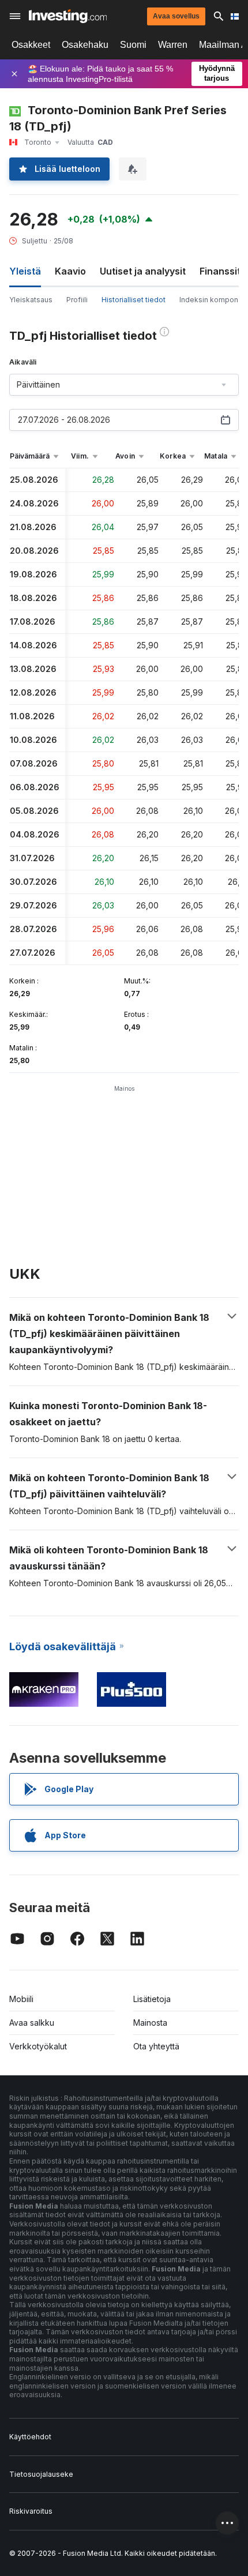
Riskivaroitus (31, 2511)
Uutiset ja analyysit (143, 271)
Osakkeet (31, 45)
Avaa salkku (32, 2023)
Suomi (133, 45)
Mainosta (150, 2023)
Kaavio (70, 271)
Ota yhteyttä (156, 2046)
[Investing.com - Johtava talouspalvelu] (68, 16)
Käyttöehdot (30, 2437)
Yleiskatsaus (31, 300)
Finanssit (220, 271)
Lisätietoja (152, 1999)
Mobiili (21, 1999)
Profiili (77, 300)
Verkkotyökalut (38, 2046)
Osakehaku (85, 45)
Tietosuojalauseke (41, 2474)
